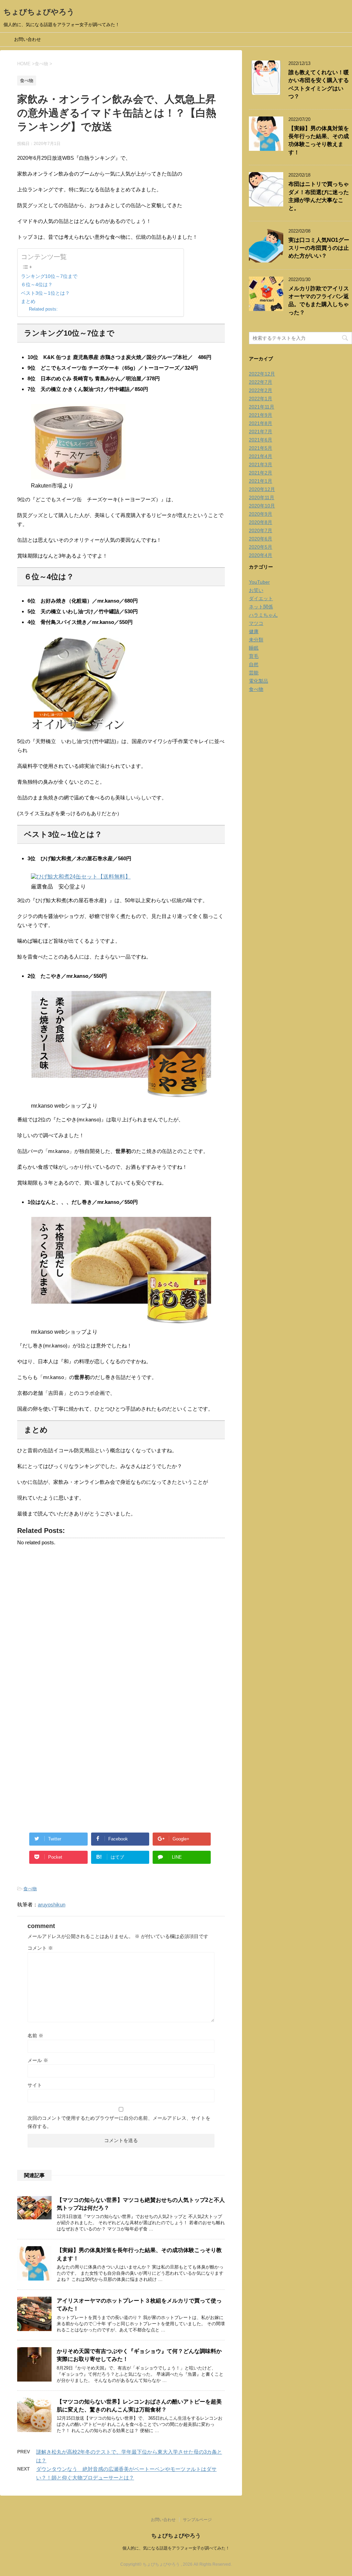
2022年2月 (261, 390)
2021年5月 (261, 448)
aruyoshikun (52, 1905)
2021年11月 (262, 407)
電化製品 (258, 681)
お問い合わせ (27, 39)
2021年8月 (261, 423)
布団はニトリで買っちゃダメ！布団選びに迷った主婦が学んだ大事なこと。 (319, 196)
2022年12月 (262, 374)
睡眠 (254, 648)
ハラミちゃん (263, 615)
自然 (254, 664)
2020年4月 (261, 555)
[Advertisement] (121, 1627)
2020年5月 (261, 547)
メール (38, 2060)
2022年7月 (261, 382)
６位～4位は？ (37, 284)
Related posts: (43, 309)
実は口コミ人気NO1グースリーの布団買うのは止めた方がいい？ (319, 248)
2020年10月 (262, 506)
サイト (35, 2085)
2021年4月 (261, 456)
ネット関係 (261, 607)
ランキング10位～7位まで (49, 276)
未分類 (256, 640)
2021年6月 (261, 440)
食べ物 (30, 1889)
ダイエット (261, 598)
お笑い (256, 590)
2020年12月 (262, 489)
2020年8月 (261, 522)
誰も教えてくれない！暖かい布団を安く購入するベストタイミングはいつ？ (319, 84)
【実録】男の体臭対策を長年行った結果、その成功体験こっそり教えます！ (319, 140)
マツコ (256, 623)
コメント (40, 1948)
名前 (35, 2036)
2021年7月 (261, 432)
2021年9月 (261, 415)
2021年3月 (261, 464)
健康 (254, 631)
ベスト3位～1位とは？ (45, 293)
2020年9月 (261, 514)
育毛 (254, 656)
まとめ (28, 301)
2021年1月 (261, 481)
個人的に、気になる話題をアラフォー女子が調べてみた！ (176, 2548)
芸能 (254, 673)
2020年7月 (261, 530)
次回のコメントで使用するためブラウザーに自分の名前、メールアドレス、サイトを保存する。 (119, 2122)
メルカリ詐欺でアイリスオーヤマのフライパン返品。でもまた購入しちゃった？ (319, 300)
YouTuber (259, 582)
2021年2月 (261, 473)
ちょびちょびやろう (39, 12)
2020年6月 (261, 539)
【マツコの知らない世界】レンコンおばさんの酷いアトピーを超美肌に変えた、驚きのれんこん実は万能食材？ (139, 2406)
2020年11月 (262, 497)
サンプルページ (197, 2520)
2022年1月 (261, 399)
